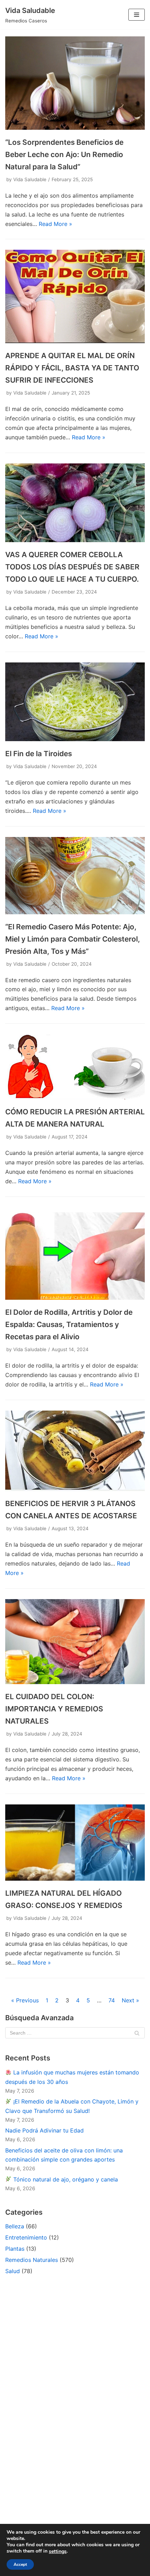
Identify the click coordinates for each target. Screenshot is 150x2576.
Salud (13, 2271)
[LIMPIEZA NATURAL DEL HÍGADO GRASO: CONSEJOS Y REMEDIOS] (75, 1879)
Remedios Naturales (32, 2260)
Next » (130, 2000)
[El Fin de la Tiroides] (75, 739)
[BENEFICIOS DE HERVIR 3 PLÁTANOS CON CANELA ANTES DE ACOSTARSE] (75, 1489)
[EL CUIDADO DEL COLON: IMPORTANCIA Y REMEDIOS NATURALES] (75, 1682)
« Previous (25, 2000)
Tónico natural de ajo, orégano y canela (65, 2179)
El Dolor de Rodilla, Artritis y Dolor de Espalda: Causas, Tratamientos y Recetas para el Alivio (69, 1324)
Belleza (15, 2226)
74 (112, 2000)
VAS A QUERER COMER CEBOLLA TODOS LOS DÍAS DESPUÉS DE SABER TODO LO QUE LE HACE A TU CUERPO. (72, 567)
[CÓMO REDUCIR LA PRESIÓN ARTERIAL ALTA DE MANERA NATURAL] (75, 1097)
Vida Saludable (30, 179)
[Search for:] (75, 2033)
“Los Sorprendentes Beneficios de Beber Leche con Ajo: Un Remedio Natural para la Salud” (64, 154)
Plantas (15, 2249)
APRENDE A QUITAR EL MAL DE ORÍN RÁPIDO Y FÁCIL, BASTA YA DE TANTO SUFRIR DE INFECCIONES (72, 368)
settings (58, 2552)
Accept (20, 2564)
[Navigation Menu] (137, 15)
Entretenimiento (26, 2237)
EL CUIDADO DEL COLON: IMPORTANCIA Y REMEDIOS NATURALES (54, 1709)
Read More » (55, 224)
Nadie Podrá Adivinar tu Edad (44, 2130)
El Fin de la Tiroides (39, 754)
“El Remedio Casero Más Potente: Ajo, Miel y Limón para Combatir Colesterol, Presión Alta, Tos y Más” (73, 939)
